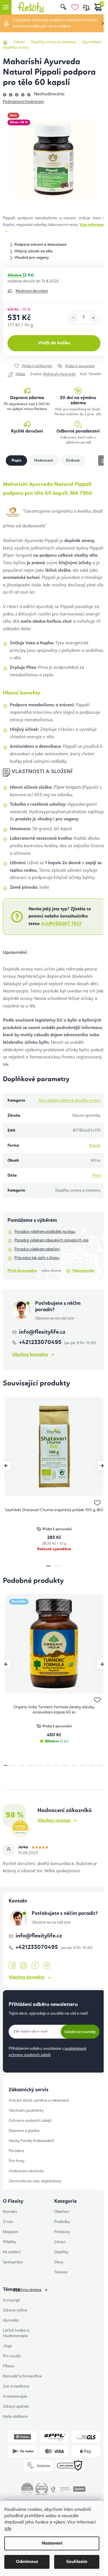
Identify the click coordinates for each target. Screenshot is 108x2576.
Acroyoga (11, 2300)
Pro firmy (17, 2161)
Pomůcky (62, 2232)
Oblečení (62, 2212)
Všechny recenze (54, 1821)
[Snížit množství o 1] (73, 318)
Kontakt (10, 2212)
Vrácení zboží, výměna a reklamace (39, 2101)
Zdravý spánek (16, 2407)
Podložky (62, 2222)
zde (8, 2529)
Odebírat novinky (80, 2032)
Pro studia (12, 2356)
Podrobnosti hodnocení (23, 102)
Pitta (96, 1175)
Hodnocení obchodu (26, 2171)
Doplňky (61, 2252)
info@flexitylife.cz (42, 1332)
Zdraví (60, 2242)
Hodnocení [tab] (44, 461)
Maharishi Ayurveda (59, 374)
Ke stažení (12, 2252)
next (102, 1466)
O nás (8, 2222)
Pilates (9, 2366)
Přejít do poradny (22, 1271)
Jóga (7, 2346)
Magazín (11, 2232)
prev (6, 1466)
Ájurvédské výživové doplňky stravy (70, 1101)
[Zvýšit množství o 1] (93, 318)
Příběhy (10, 2242)
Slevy (59, 2262)
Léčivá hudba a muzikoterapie (16, 2333)
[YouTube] (35, 1966)
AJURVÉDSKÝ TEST (61, 924)
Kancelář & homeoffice (22, 2376)
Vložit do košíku (54, 343)
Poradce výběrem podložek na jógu (45, 1232)
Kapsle (95, 1145)
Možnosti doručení (32, 291)
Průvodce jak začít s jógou (37, 1258)
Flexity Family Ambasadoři (31, 2141)
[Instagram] (24, 1966)
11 (101, 1765)
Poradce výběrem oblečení (37, 1249)
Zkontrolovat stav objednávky (35, 2181)
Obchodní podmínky (26, 2111)
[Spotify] (47, 1966)
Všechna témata (27, 2290)
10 (92, 1765)
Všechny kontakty (30, 1355)
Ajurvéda (11, 2320)
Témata (61, 2272)
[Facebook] (12, 1966)
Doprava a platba (24, 2131)
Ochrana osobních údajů (30, 2121)
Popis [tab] (16, 461)
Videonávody (84, 1271)
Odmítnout (27, 2562)
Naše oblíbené (15, 2417)
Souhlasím (77, 2562)
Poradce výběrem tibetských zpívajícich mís (51, 1240)
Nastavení (52, 2543)
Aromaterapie (15, 2396)
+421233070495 (41, 1343)
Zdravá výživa (15, 2310)
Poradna (16, 2151)
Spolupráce (13, 2262)
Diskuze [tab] (73, 461)
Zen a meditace (16, 2386)
